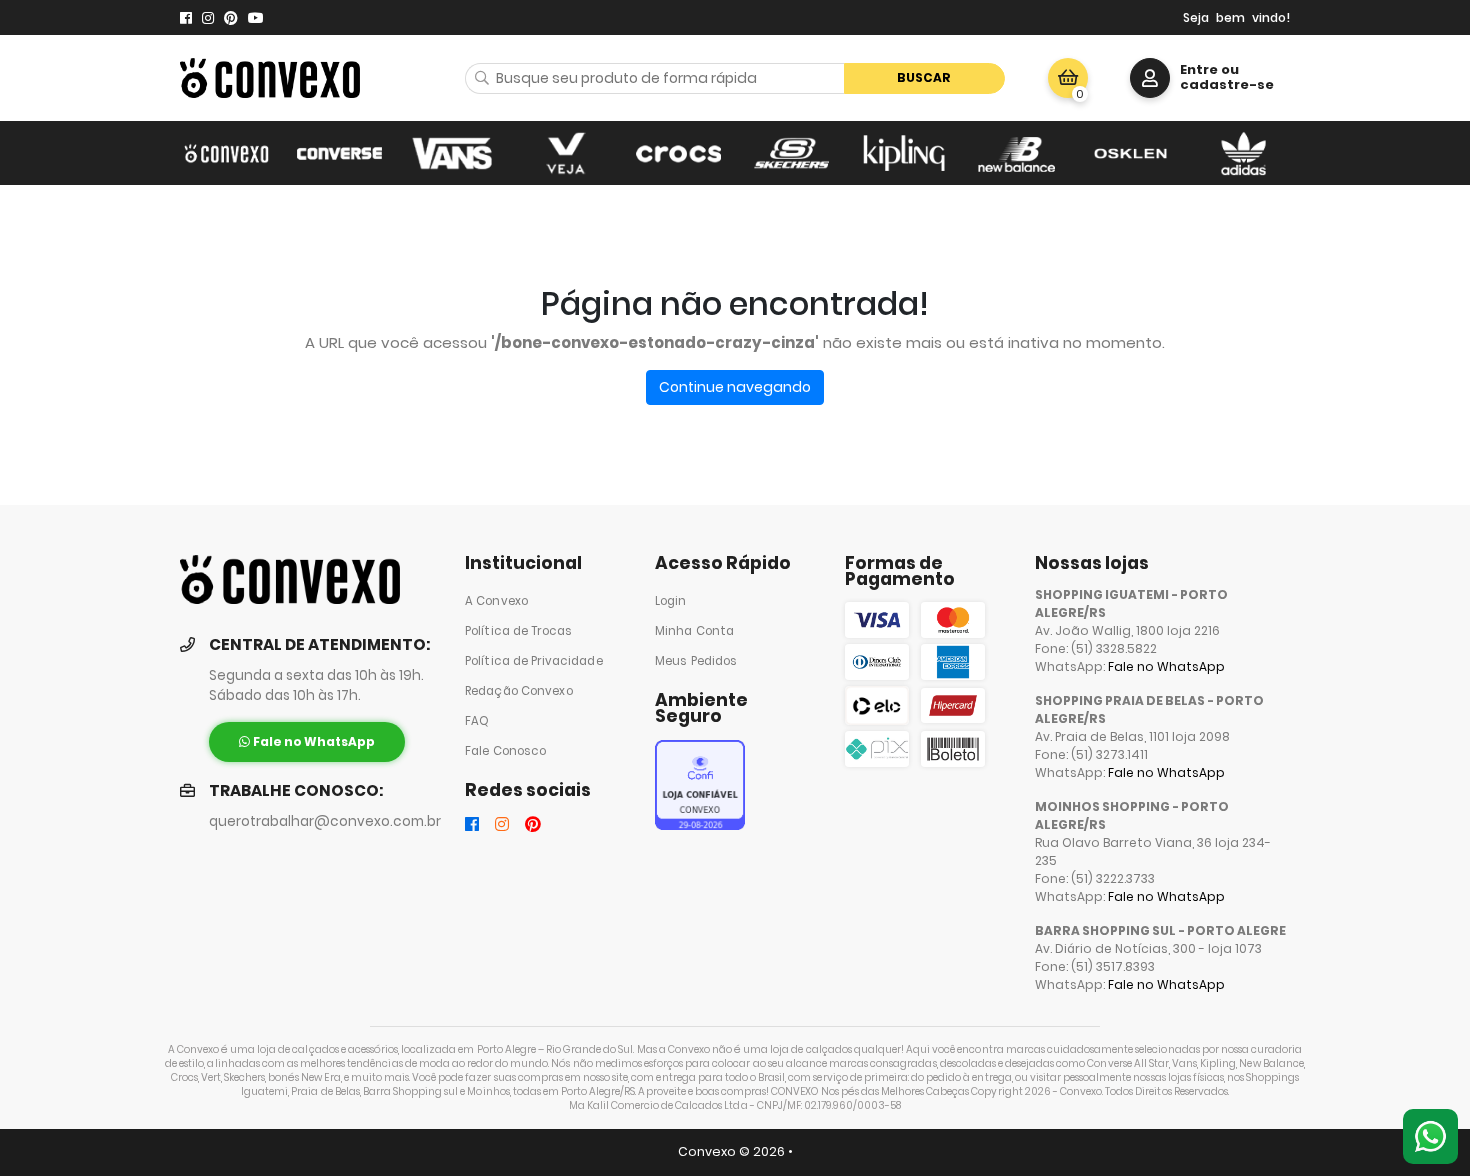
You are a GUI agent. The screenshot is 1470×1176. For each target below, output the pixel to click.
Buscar (924, 77)
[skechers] (791, 153)
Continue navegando (735, 387)
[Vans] (452, 153)
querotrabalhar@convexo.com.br (325, 821)
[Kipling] (904, 153)
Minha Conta (694, 631)
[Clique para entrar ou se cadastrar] (1150, 78)
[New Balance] (1017, 153)
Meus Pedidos (696, 661)
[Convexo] (226, 153)
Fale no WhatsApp (1166, 666)
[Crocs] (678, 153)
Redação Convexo (519, 691)
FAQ (477, 721)
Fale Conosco (505, 751)
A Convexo (496, 601)
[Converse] (339, 153)
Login (671, 601)
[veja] (565, 153)
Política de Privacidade (534, 661)
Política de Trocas (518, 631)
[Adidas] (1243, 153)
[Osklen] (1130, 153)
